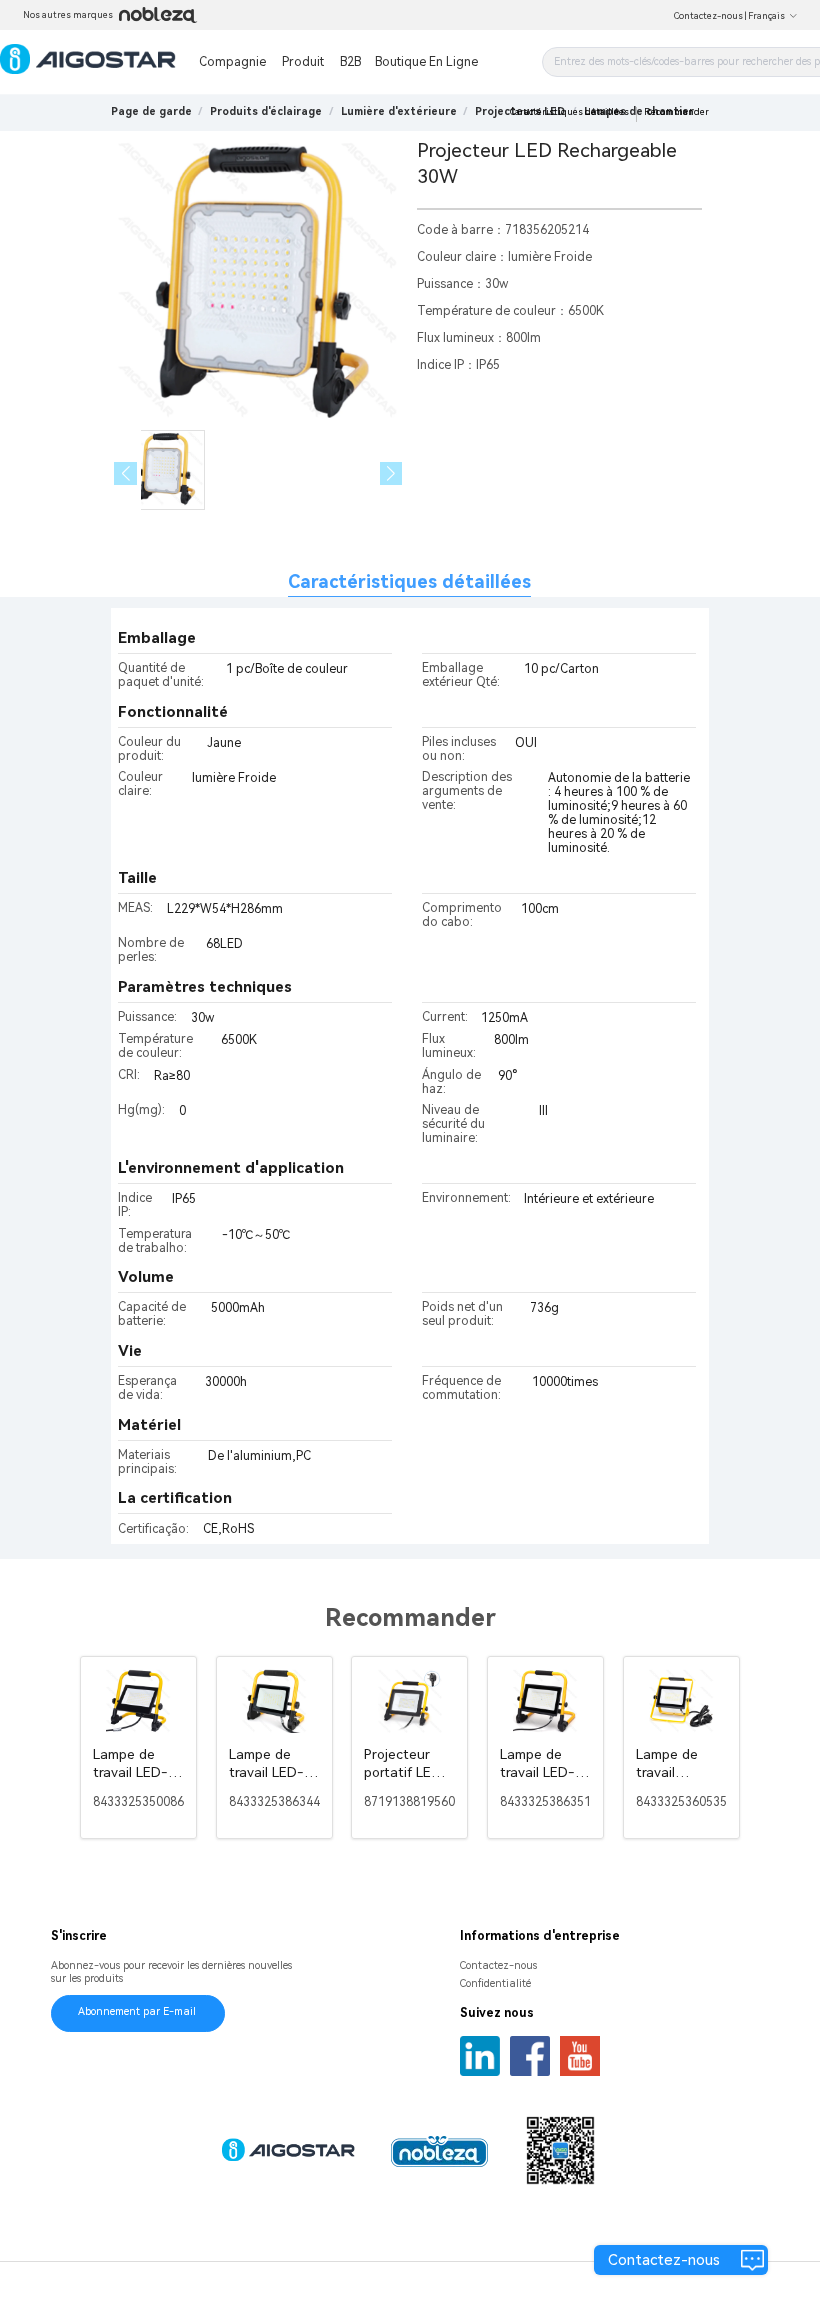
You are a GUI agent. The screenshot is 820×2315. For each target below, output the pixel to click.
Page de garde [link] (151, 111)
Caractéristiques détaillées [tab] (409, 581)
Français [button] (766, 16)
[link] (266, 111)
